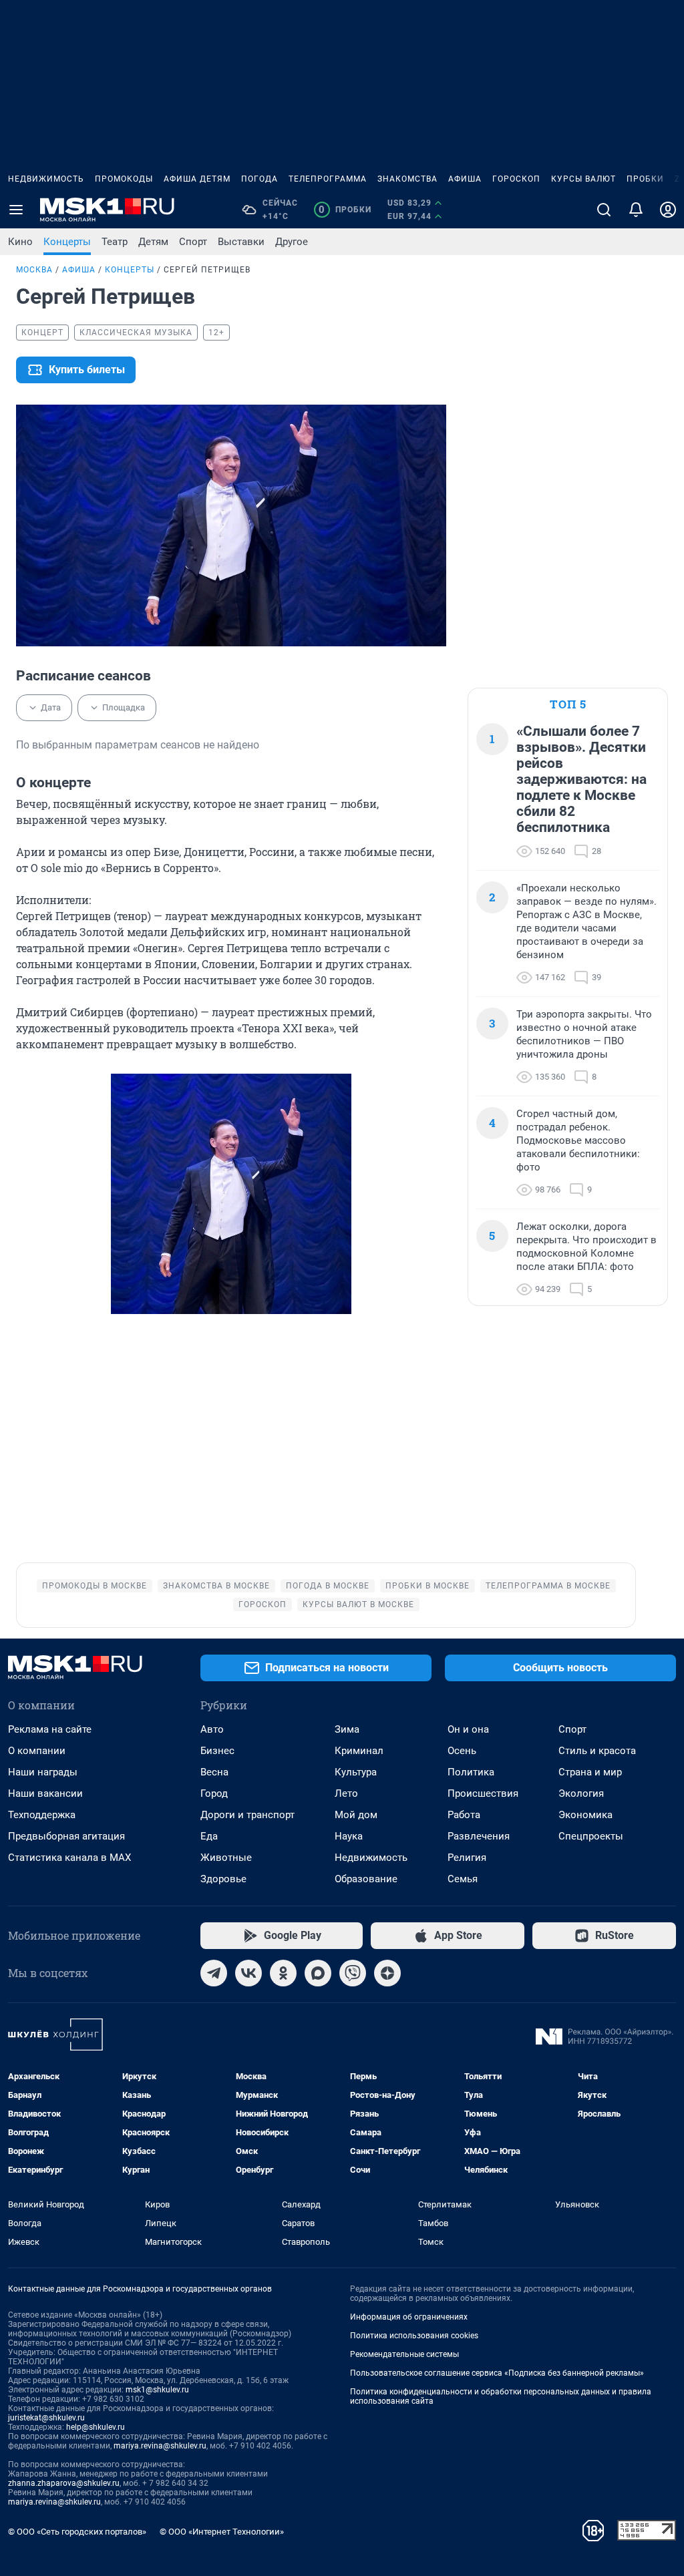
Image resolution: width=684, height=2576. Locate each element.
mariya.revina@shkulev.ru (160, 2446)
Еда (209, 1836)
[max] (318, 1973)
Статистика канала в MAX (69, 1858)
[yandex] (387, 1973)
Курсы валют (583, 179)
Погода (260, 179)
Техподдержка (42, 1815)
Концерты (67, 242)
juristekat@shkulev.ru (46, 2418)
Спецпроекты (591, 1836)
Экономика (585, 1815)
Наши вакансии (45, 1793)
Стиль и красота (597, 1751)
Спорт (193, 242)
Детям (153, 242)
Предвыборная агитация (66, 1836)
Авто (212, 1729)
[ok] (283, 1973)
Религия (467, 1858)
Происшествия (483, 1793)
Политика (471, 1772)
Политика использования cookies (414, 2336)
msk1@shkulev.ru (157, 2390)
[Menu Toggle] (16, 210)
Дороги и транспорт (247, 1815)
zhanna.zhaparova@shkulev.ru (64, 2483)
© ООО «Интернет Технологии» (222, 2532)
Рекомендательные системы (404, 2354)
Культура (356, 1772)
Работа (464, 1815)
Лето (346, 1793)
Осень (462, 1751)
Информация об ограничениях (409, 2317)
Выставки (241, 242)
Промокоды (124, 179)
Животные (226, 1858)
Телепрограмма (328, 179)
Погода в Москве (328, 1586)
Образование (366, 1879)
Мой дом (356, 1815)
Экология (581, 1793)
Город (214, 1793)
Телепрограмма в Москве (548, 1586)
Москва (34, 270)
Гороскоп (516, 179)
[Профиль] (668, 210)
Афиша (465, 179)
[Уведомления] (636, 210)
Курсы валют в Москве (358, 1604)
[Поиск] (604, 210)
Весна (214, 1772)
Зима (347, 1729)
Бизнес (217, 1751)
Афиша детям (197, 179)
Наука (349, 1836)
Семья (463, 1879)
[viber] (353, 1973)
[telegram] (214, 1973)
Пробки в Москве (427, 1586)
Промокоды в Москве (95, 1586)
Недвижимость (46, 179)
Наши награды (43, 1772)
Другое (292, 242)
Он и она (468, 1729)
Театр (115, 242)
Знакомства (407, 179)
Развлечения (479, 1836)
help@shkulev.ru (96, 2427)
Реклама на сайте (50, 1729)
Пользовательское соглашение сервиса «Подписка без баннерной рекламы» (497, 2373)
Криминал (359, 1751)
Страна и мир (590, 1772)
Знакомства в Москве (216, 1586)
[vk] (248, 1973)
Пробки (645, 179)
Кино (20, 242)
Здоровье (223, 1879)
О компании (37, 1751)
